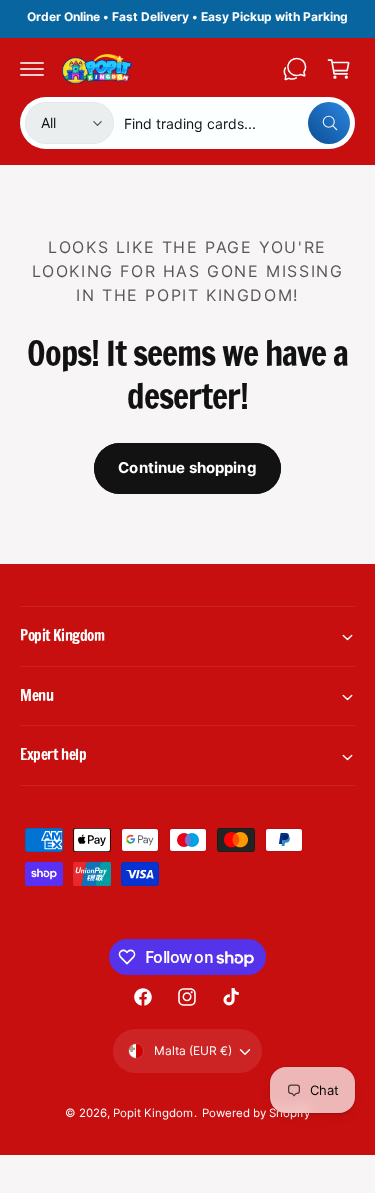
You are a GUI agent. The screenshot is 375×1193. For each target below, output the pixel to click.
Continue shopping (187, 467)
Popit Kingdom (153, 1113)
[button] (32, 69)
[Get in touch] (295, 69)
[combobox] (237, 123)
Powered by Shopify (256, 1113)
